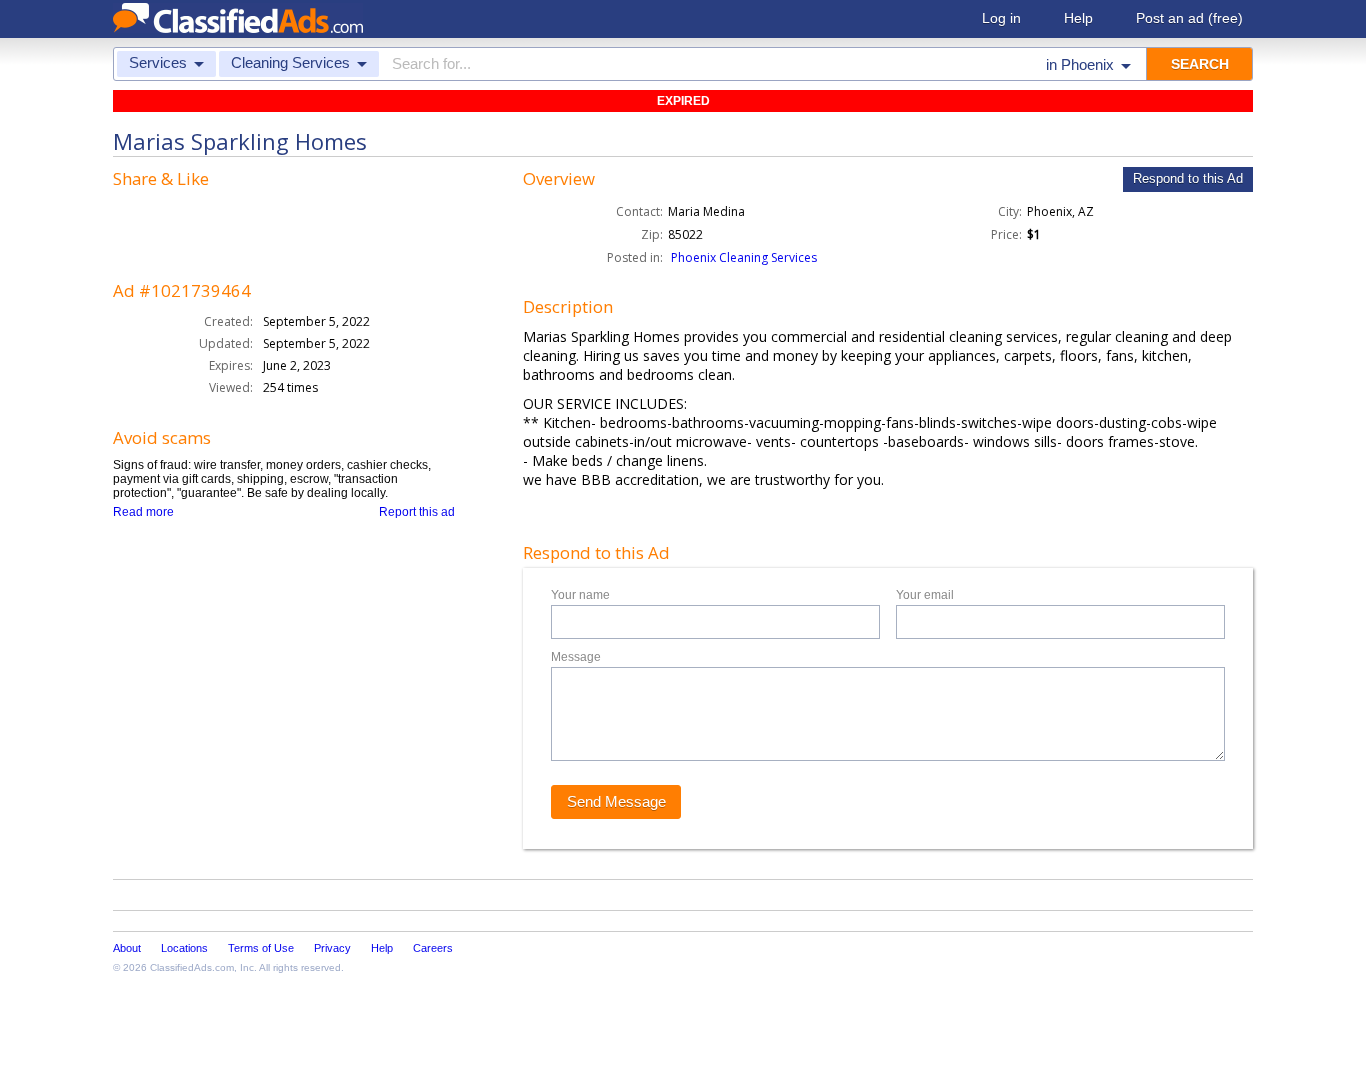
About (127, 948)
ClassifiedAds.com (192, 967)
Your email (925, 595)
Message (576, 657)
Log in (1001, 18)
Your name (580, 595)
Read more (143, 512)
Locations (184, 948)
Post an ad (1189, 18)
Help (1078, 18)
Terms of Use (261, 948)
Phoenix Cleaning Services (744, 257)
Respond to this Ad (1188, 178)
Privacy (332, 948)
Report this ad (417, 512)
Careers (433, 948)
